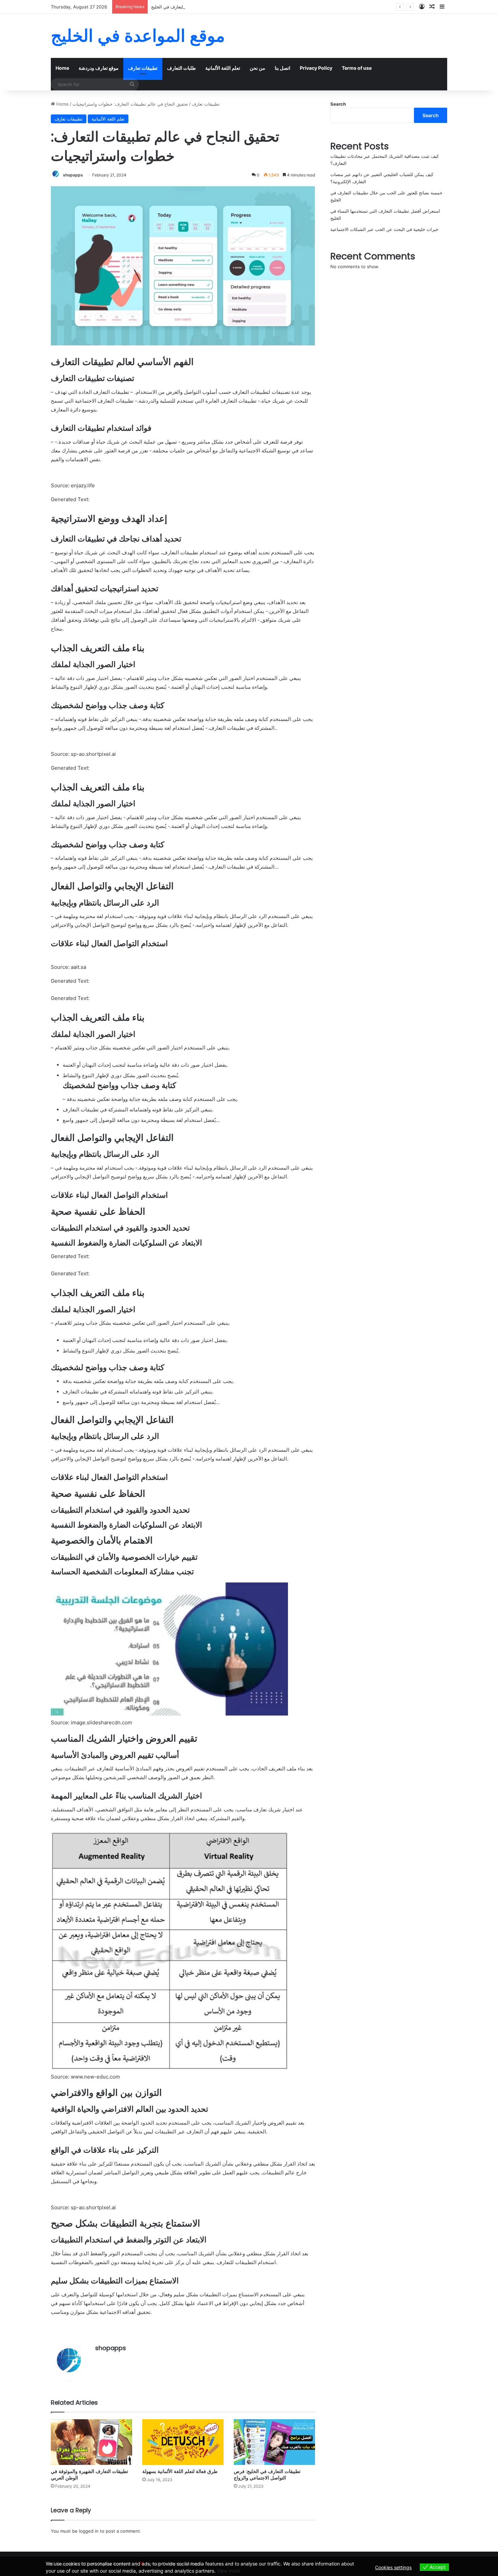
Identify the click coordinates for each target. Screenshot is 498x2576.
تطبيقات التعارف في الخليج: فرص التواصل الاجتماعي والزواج (267, 2475)
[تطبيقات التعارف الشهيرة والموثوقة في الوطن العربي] (91, 2442)
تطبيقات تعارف (143, 68)
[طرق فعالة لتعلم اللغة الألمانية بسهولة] (183, 2442)
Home (62, 68)
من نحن (257, 68)
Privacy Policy (316, 68)
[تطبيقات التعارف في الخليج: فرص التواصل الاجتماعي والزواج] (274, 2442)
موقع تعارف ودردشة (99, 68)
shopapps (73, 175)
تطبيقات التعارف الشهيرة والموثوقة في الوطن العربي (89, 2475)
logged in (89, 2531)
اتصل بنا (283, 68)
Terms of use (357, 68)
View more (228, 2571)
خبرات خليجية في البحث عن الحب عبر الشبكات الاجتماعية (384, 229)
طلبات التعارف (181, 68)
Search (338, 104)
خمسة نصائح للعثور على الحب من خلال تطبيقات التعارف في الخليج (213, 7)
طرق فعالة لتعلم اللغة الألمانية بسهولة (180, 2471)
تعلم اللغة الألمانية (223, 68)
